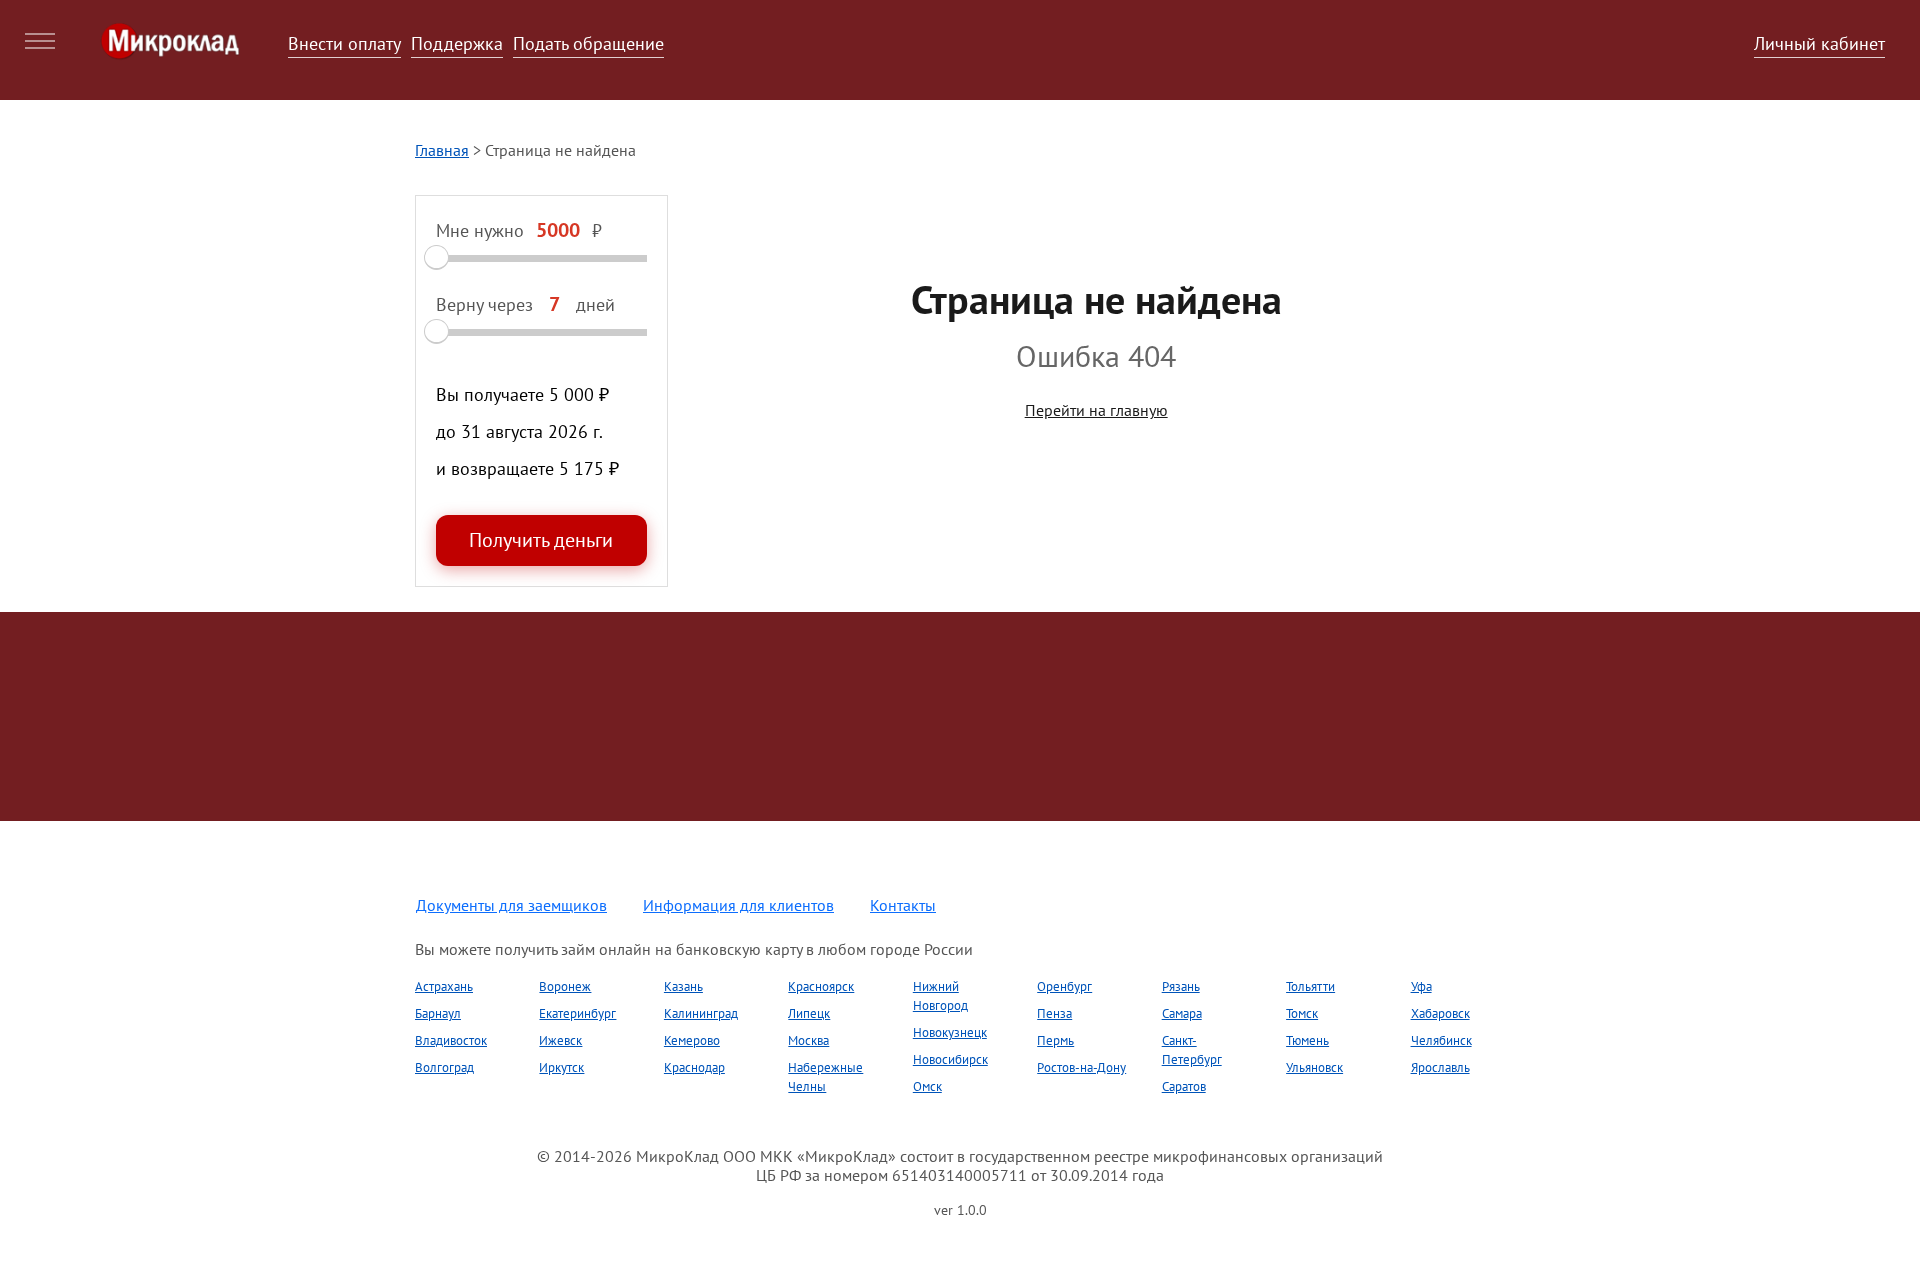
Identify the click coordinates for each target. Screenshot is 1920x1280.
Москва (808, 1040)
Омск (927, 1086)
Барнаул (438, 1013)
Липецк (809, 1013)
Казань (683, 986)
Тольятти (1310, 986)
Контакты (903, 905)
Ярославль (1440, 1067)
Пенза (1054, 1013)
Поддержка (457, 43)
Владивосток (451, 1040)
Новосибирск (950, 1059)
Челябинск (1441, 1040)
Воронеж (565, 986)
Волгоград (444, 1067)
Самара (1182, 1013)
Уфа (1421, 986)
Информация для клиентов (738, 905)
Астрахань (444, 986)
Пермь (1055, 1040)
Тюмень (1307, 1040)
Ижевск (560, 1040)
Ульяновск (1314, 1067)
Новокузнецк (950, 1032)
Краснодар (694, 1067)
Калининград (701, 1013)
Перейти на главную (1096, 410)
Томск (1302, 1013)
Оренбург (1064, 986)
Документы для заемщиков (511, 905)
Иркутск (561, 1067)
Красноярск (821, 986)
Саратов (1184, 1086)
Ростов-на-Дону (1081, 1067)
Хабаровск (1440, 1013)
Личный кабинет (1819, 43)
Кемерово (692, 1040)
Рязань (1181, 986)
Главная (442, 150)
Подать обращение (588, 43)
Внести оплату (344, 43)
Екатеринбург (577, 1013)
